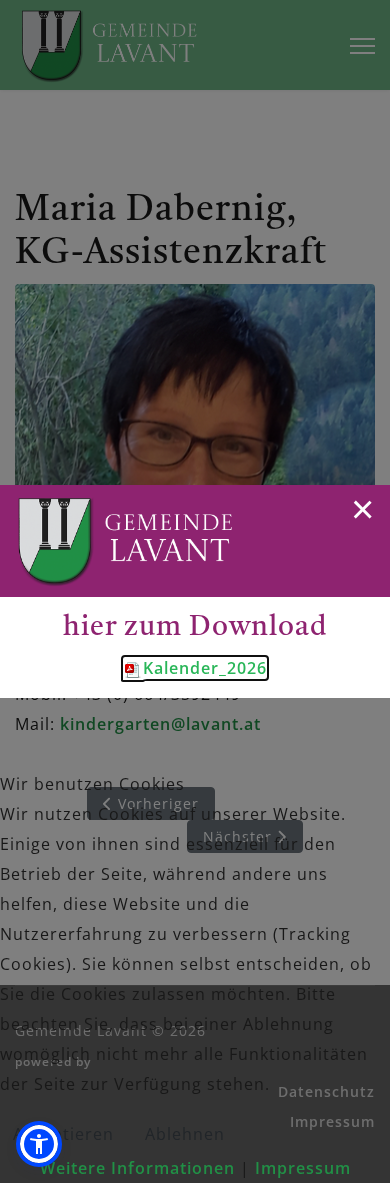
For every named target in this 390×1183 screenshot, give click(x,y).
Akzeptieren (63, 1134)
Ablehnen (185, 1134)
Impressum (303, 1168)
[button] (39, 1144)
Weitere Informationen (137, 1168)
